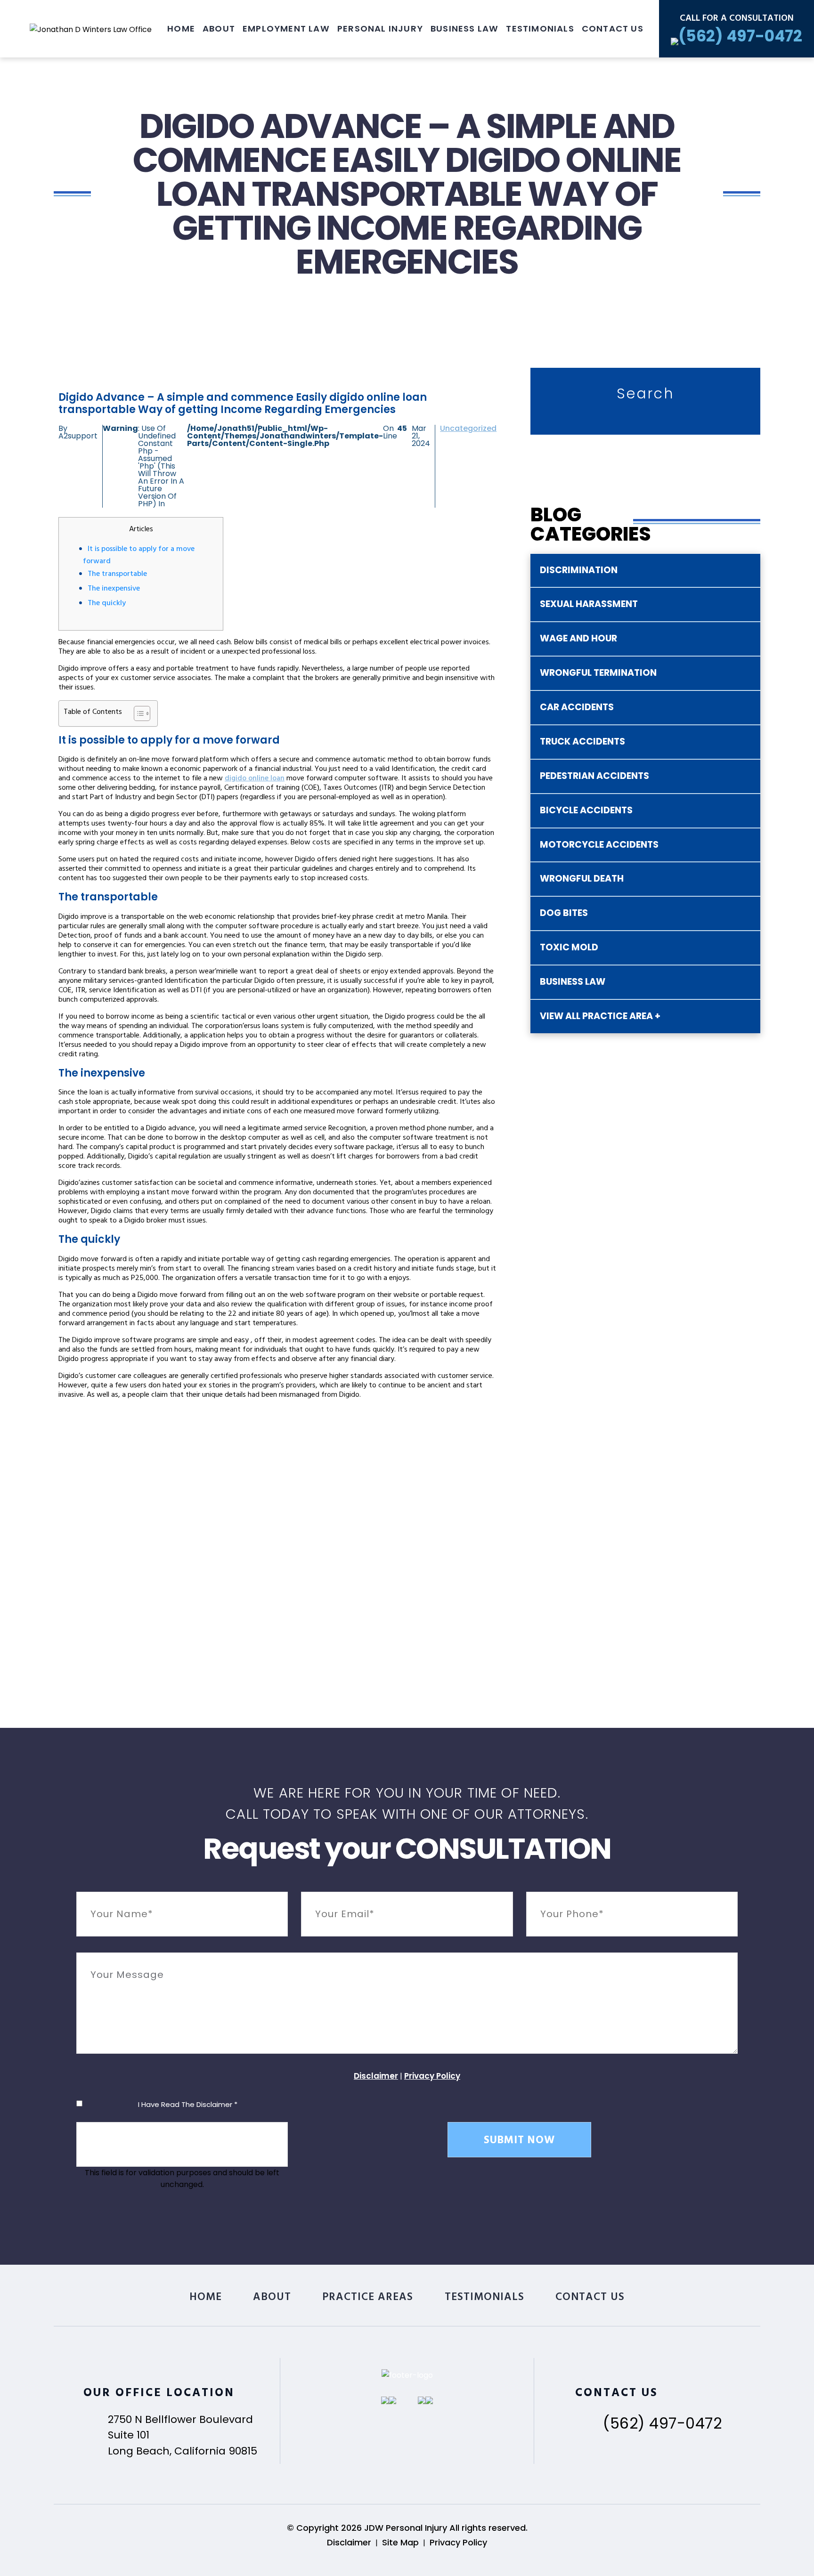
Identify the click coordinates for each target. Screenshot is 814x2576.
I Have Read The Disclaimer (188, 2104)
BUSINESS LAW (573, 982)
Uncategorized (468, 428)
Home (181, 28)
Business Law (464, 28)
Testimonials (540, 28)
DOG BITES (564, 913)
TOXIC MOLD (569, 947)
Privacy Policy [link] (458, 2542)
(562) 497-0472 (662, 2423)
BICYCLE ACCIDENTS (586, 810)
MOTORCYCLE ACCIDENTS (599, 845)
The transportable (117, 575)
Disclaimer (376, 2076)
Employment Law (286, 28)
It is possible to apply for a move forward (139, 556)
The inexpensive (114, 589)
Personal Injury (380, 28)
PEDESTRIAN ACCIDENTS (594, 776)
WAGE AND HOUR (578, 638)
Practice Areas (368, 2298)
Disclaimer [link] (349, 2542)
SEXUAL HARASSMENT (589, 604)
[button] (137, 713)
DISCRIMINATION (579, 570)
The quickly (107, 604)
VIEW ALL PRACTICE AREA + (600, 1016)
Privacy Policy (432, 2076)
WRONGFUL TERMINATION (598, 673)
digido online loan (255, 779)
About (219, 28)
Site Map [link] (400, 2542)
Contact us (613, 28)
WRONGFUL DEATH (582, 879)
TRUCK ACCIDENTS (582, 741)
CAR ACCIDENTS (577, 707)
